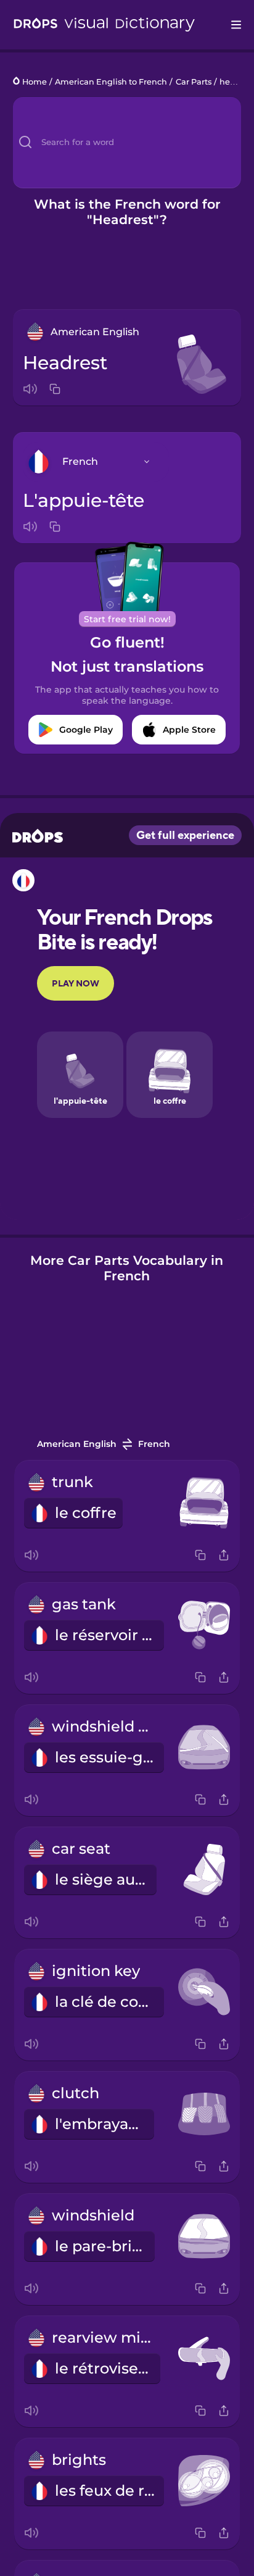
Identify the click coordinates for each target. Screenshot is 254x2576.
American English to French (111, 82)
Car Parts (194, 82)
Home (35, 82)
